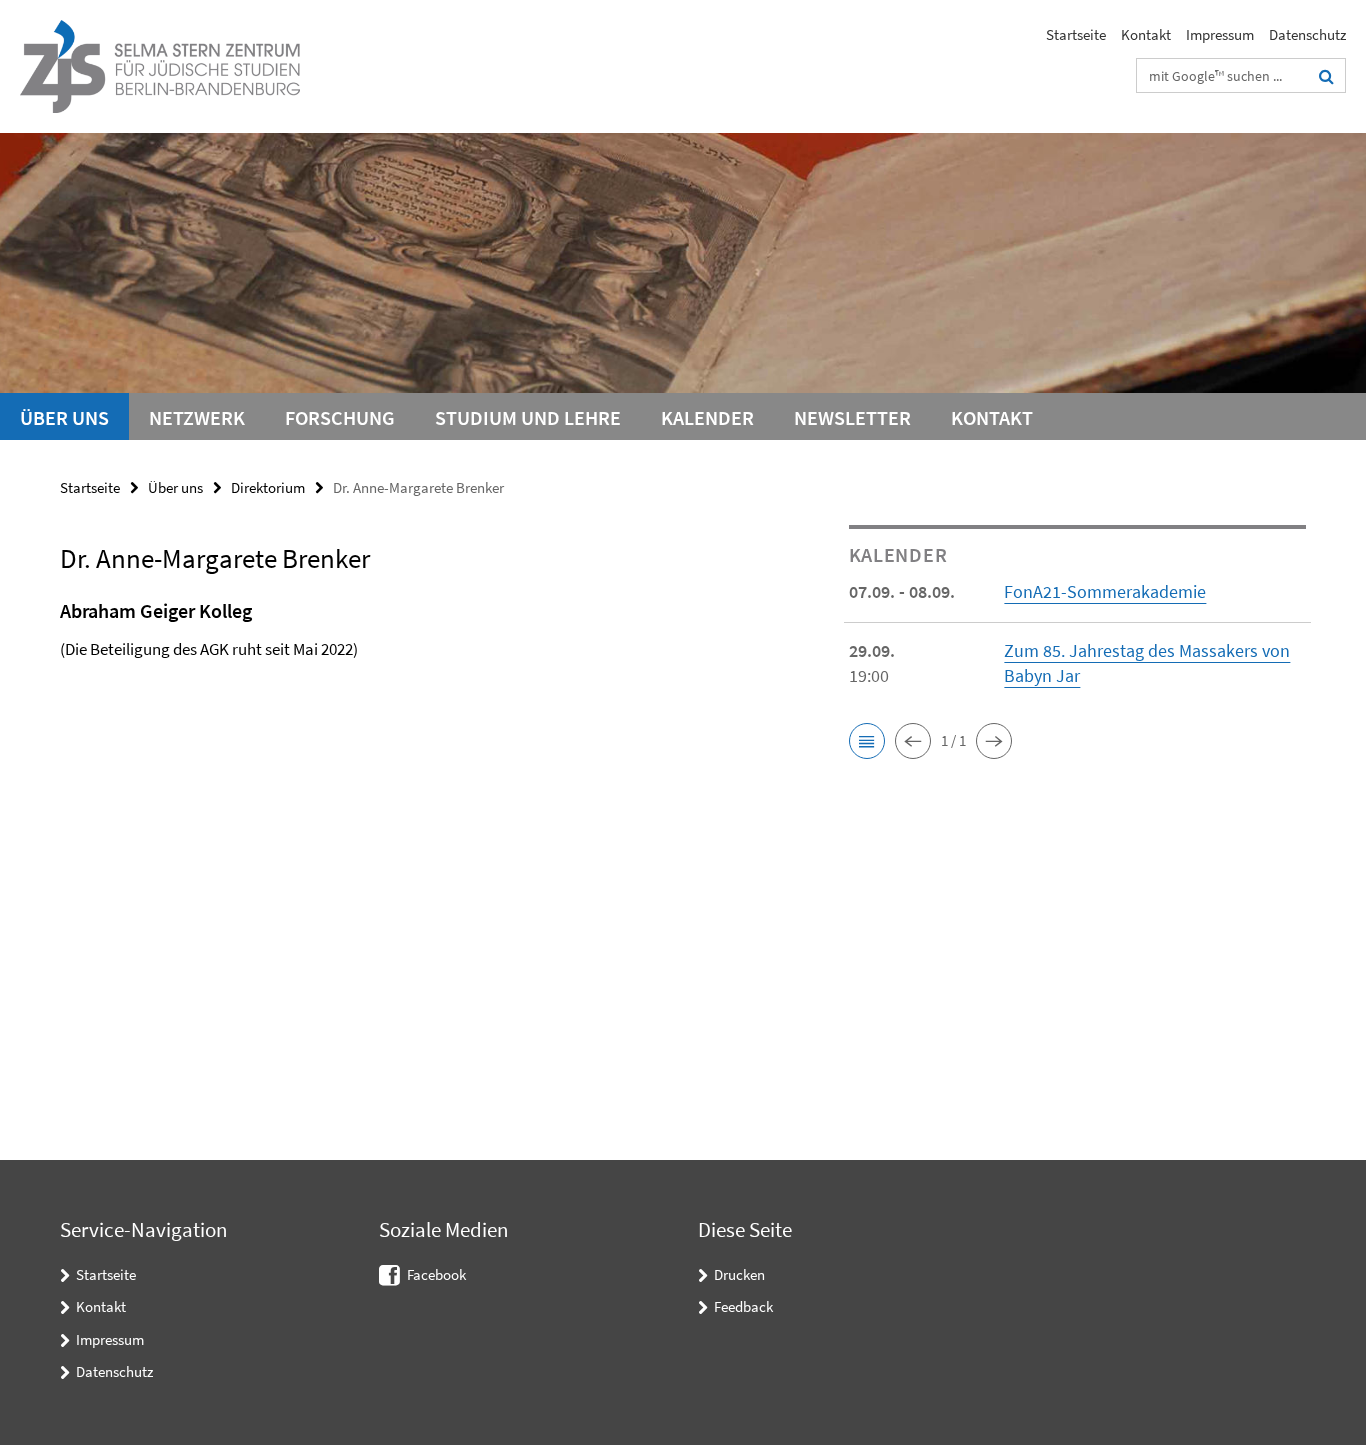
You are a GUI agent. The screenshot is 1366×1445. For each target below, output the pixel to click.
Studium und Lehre (528, 417)
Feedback (743, 1306)
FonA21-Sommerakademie (1105, 591)
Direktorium (268, 487)
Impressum (1220, 34)
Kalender (707, 417)
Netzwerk (197, 417)
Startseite (1076, 34)
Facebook (436, 1274)
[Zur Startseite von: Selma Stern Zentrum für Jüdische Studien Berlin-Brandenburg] (160, 66)
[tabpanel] (417, 655)
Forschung (340, 417)
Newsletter (852, 417)
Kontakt (1146, 34)
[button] (867, 741)
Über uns (64, 417)
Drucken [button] (739, 1274)
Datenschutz (1307, 34)
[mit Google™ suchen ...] (1326, 76)
